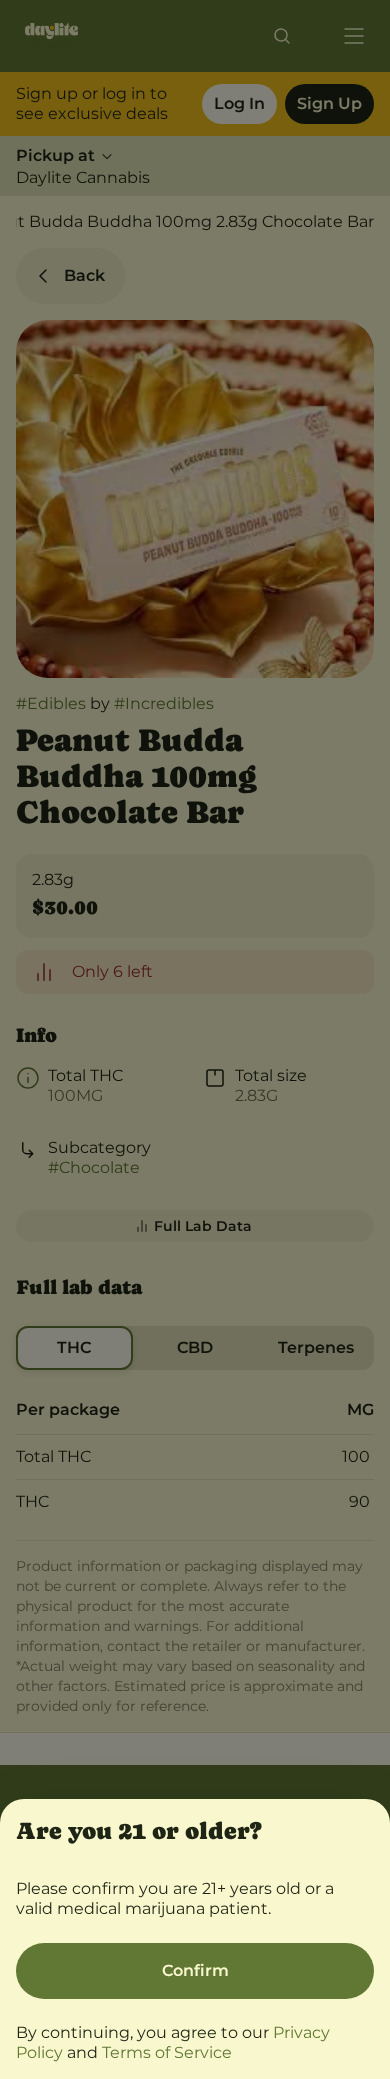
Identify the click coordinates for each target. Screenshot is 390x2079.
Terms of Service (167, 2052)
